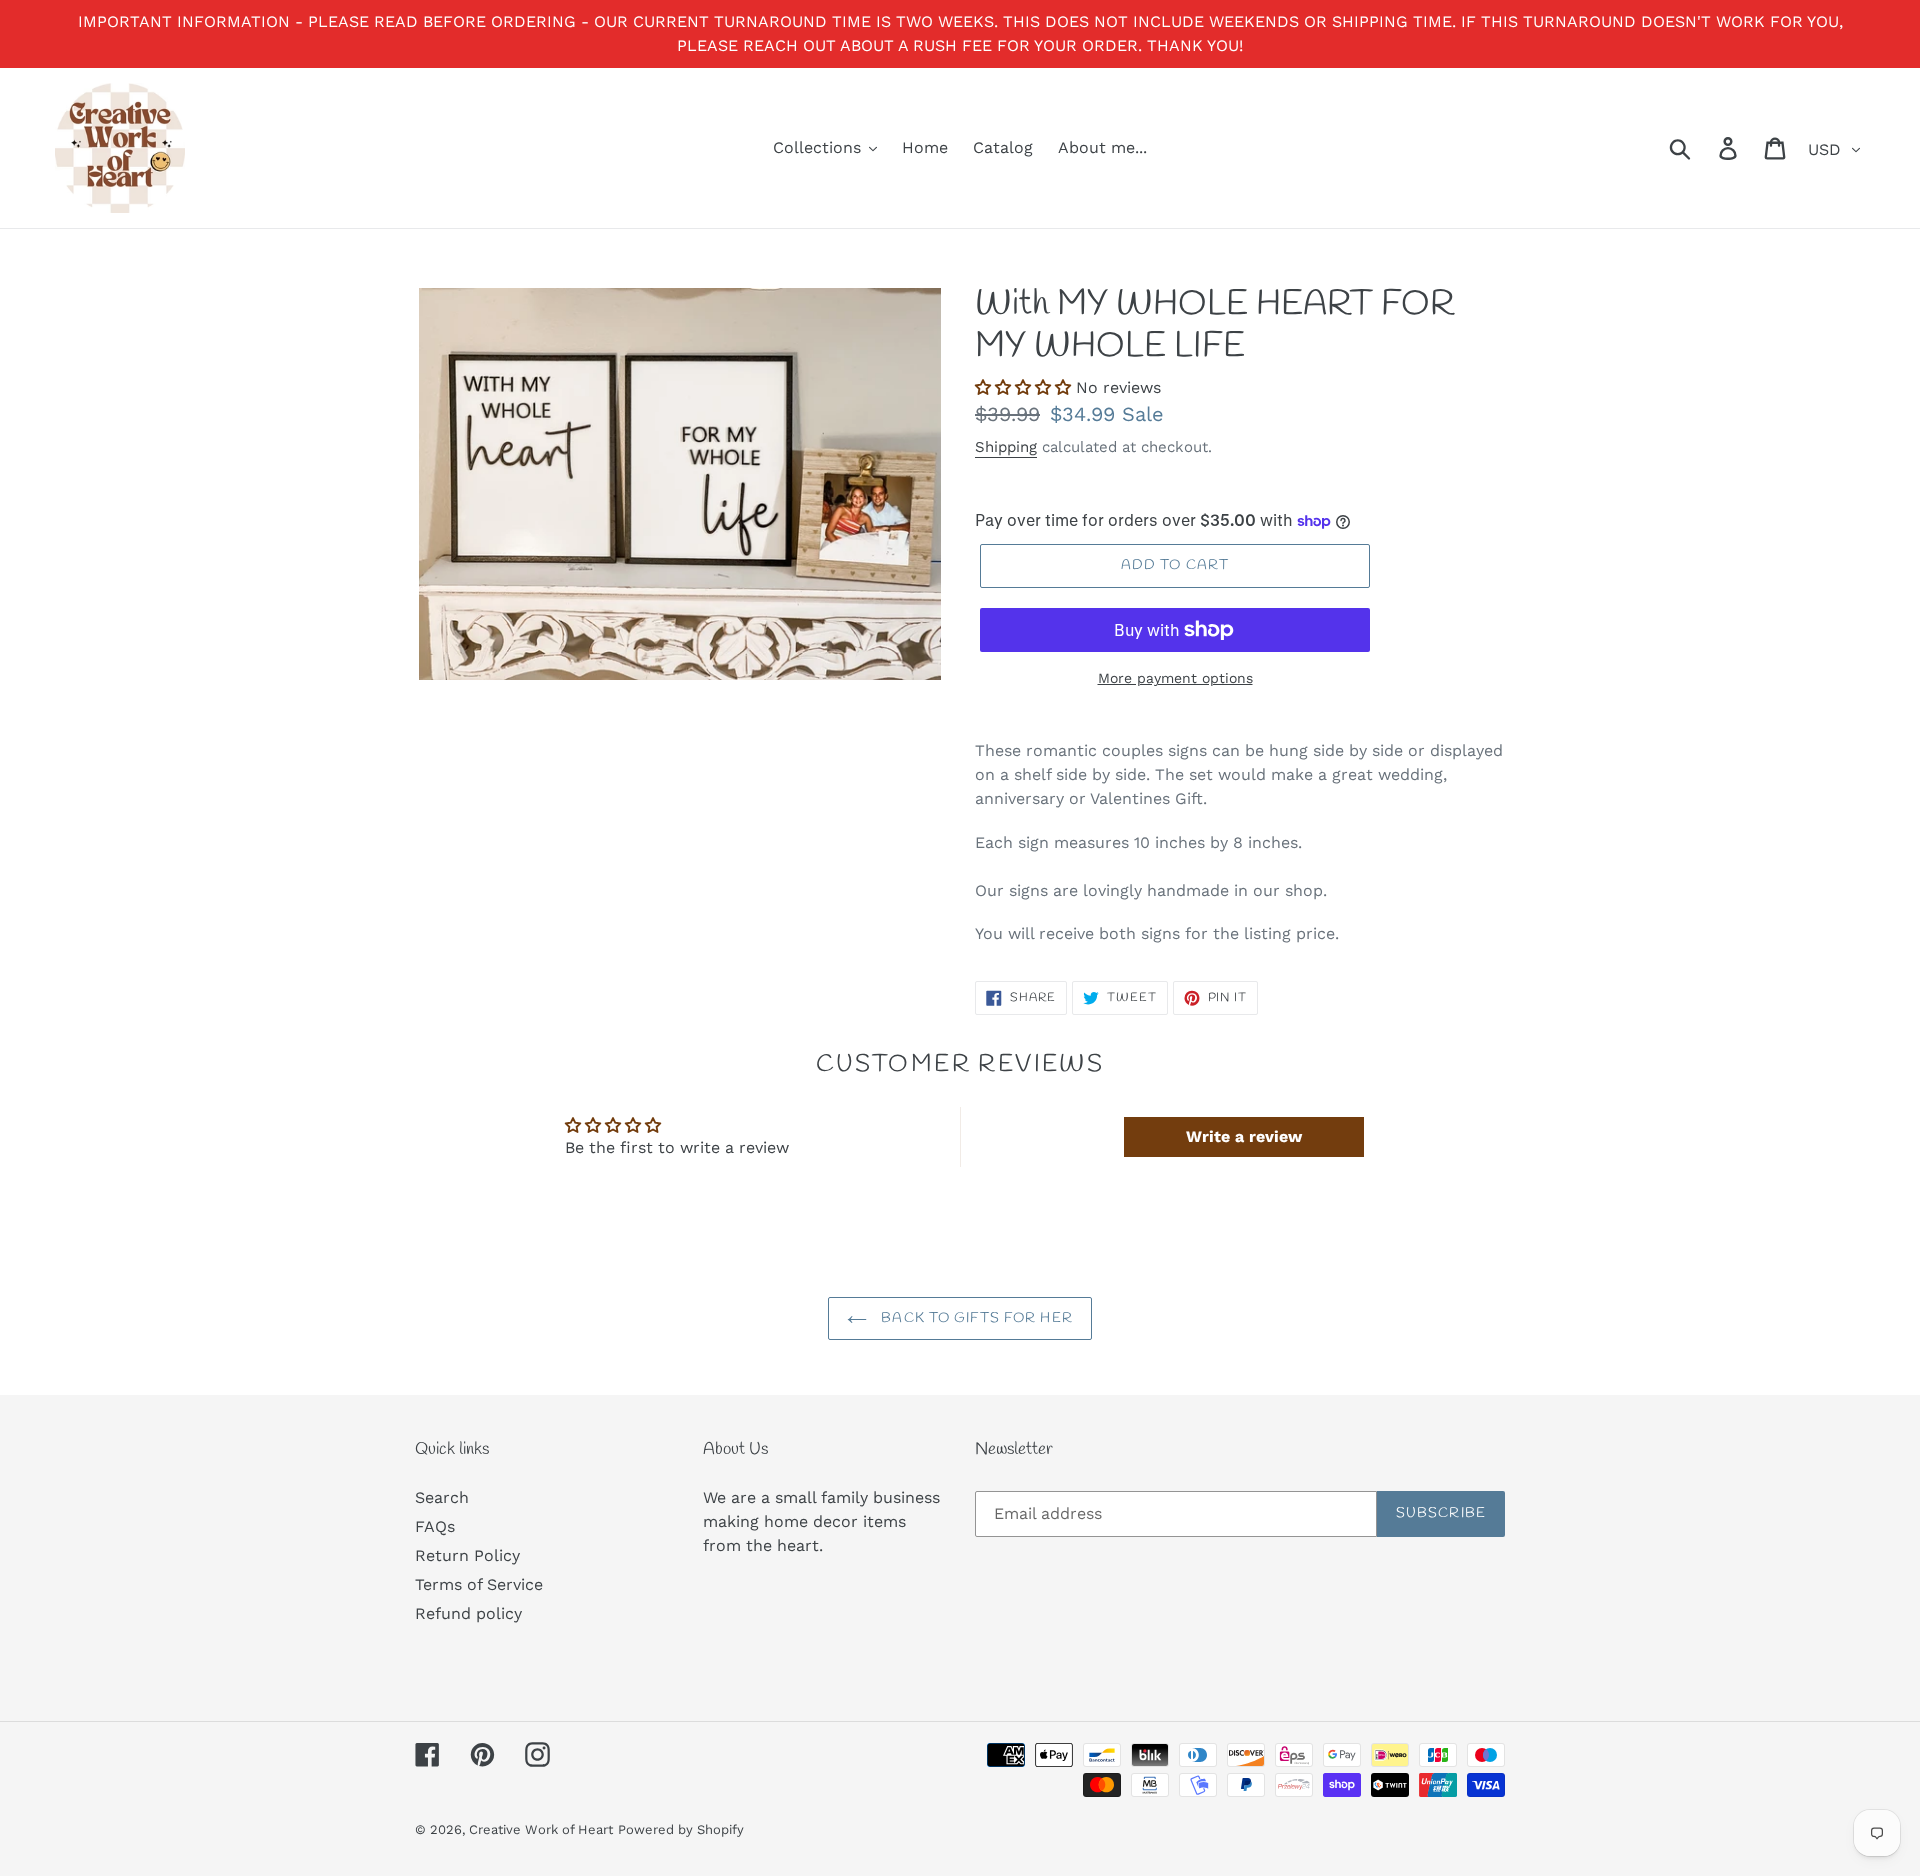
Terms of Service (479, 1584)
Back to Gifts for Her (975, 1318)
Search (442, 1497)
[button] (1023, 387)
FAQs (435, 1526)
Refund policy (468, 1613)
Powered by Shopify (681, 1829)
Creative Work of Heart (541, 1829)
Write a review (1244, 1136)
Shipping (1006, 447)
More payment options (1175, 678)
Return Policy (467, 1555)
